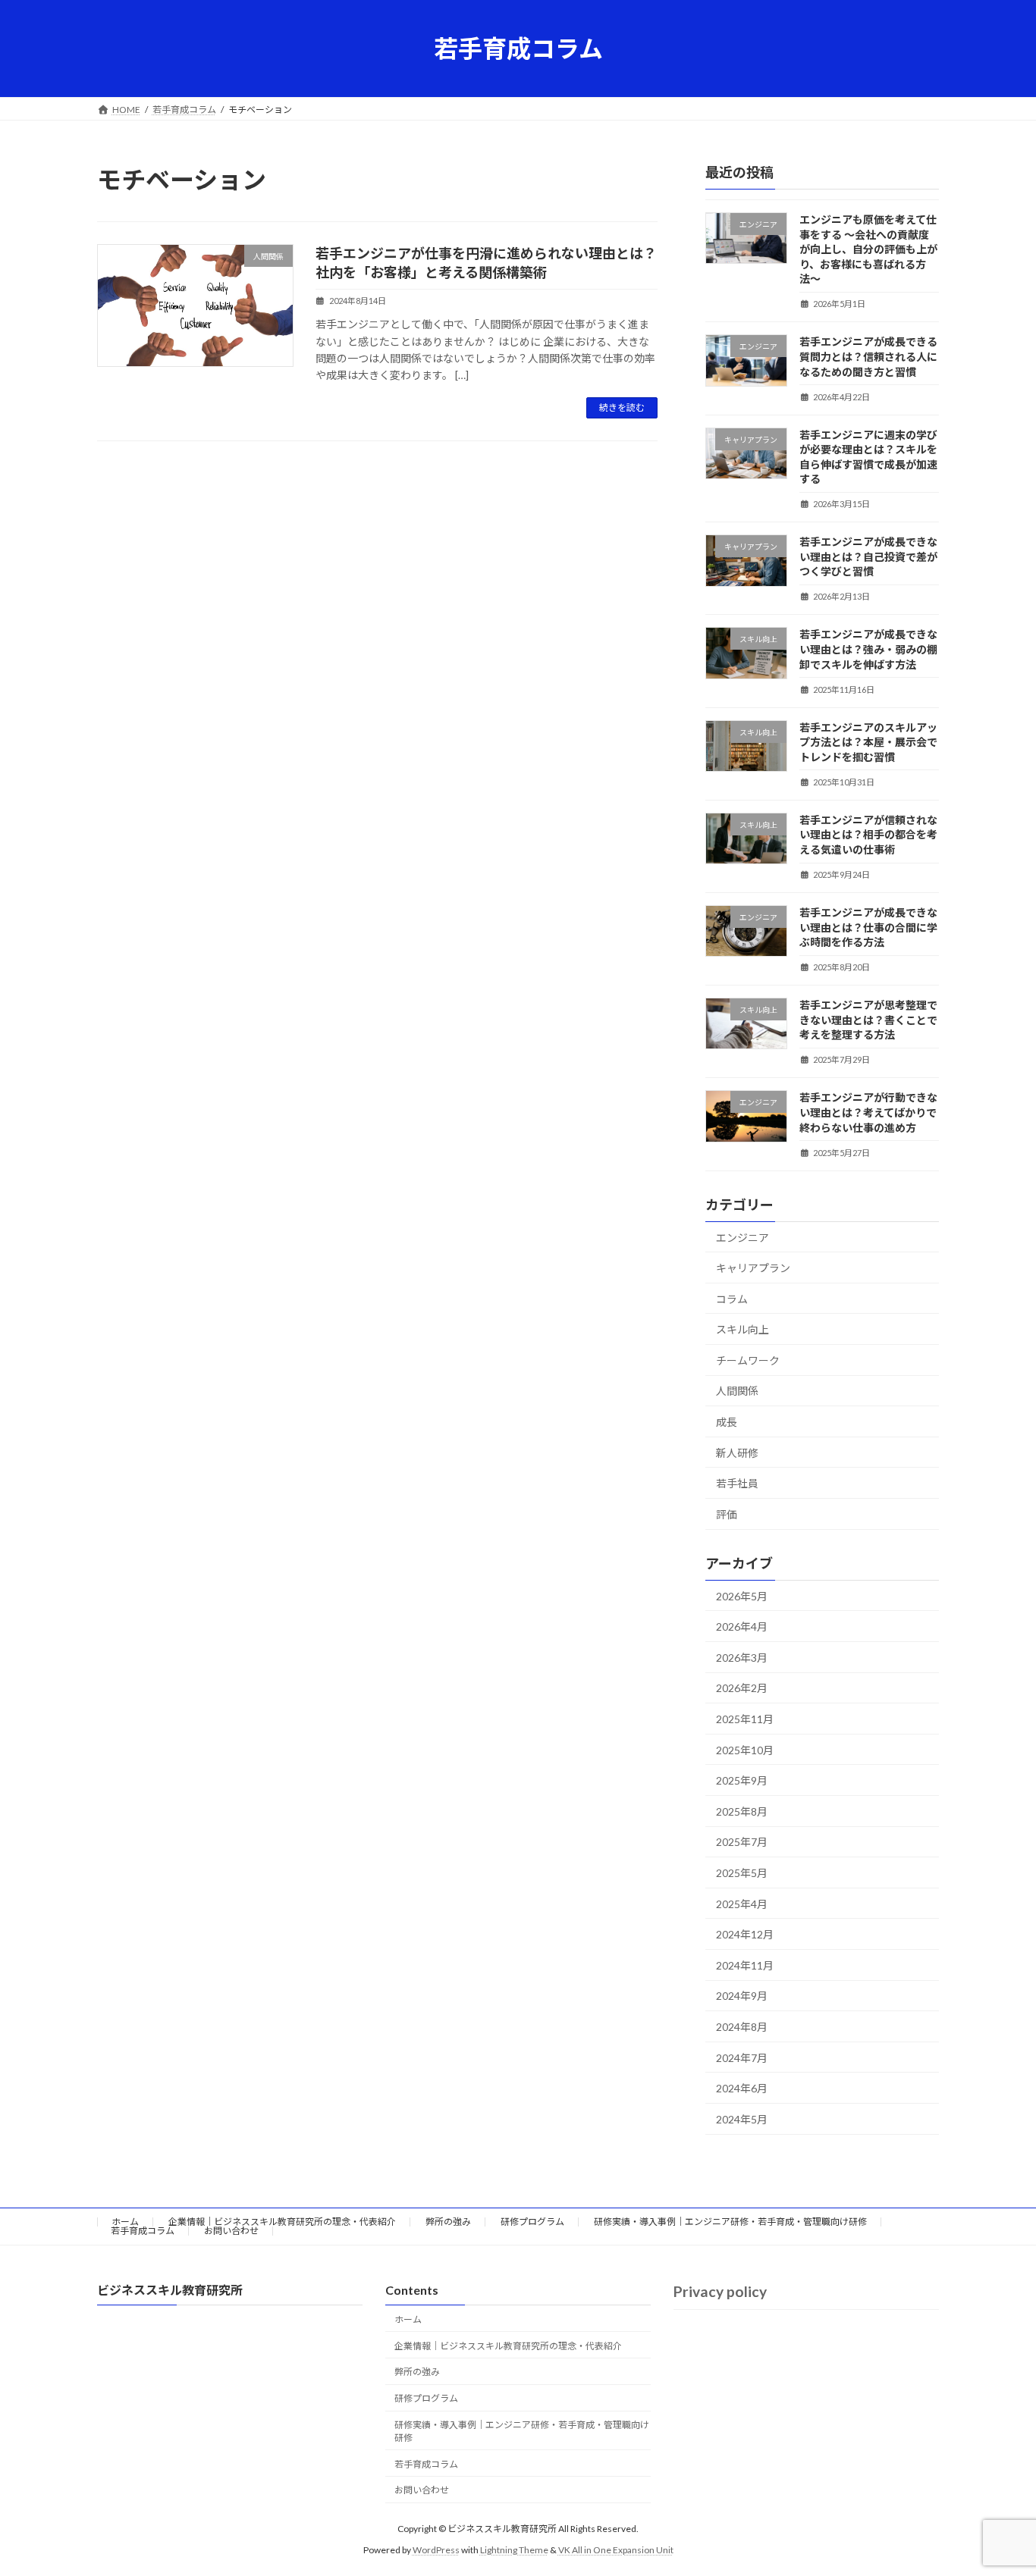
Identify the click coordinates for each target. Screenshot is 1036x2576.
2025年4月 (742, 1904)
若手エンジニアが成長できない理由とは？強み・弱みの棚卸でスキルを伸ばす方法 (868, 649)
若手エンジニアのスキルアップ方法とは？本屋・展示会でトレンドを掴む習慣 (868, 742)
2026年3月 (742, 1658)
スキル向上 (742, 1329)
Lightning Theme (514, 2550)
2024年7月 (742, 2058)
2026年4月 (742, 1626)
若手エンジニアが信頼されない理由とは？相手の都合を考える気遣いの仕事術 (868, 835)
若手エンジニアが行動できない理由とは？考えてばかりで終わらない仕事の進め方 (868, 1112)
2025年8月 (742, 1811)
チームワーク (748, 1360)
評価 (727, 1514)
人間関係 (737, 1391)
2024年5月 (742, 2119)
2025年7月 (742, 1842)
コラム (732, 1299)
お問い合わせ (231, 2231)
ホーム (125, 2222)
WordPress (436, 2550)
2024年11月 (745, 1965)
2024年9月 (742, 1996)
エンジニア (742, 1238)
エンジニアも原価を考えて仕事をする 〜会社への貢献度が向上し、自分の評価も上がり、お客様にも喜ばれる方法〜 (868, 249)
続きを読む (622, 407)
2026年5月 (742, 1596)
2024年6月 (742, 2088)
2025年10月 (745, 1750)
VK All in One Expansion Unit (616, 2550)
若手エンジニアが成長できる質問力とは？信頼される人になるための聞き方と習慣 (868, 356)
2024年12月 (745, 1934)
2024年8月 (742, 2027)
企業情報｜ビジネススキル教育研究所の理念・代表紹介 (282, 2222)
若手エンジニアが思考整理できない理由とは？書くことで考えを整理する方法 (868, 1020)
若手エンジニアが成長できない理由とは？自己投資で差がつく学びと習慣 (868, 556)
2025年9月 (742, 1780)
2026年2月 (742, 1688)
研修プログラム (532, 2222)
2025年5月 (742, 1873)
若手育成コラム (143, 2231)
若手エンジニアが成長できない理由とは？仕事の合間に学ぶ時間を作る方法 (868, 927)
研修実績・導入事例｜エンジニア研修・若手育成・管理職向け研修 (730, 2222)
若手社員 (737, 1483)
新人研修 (737, 1453)
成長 (727, 1422)
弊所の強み (448, 2222)
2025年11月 (745, 1719)
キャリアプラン (753, 1268)
